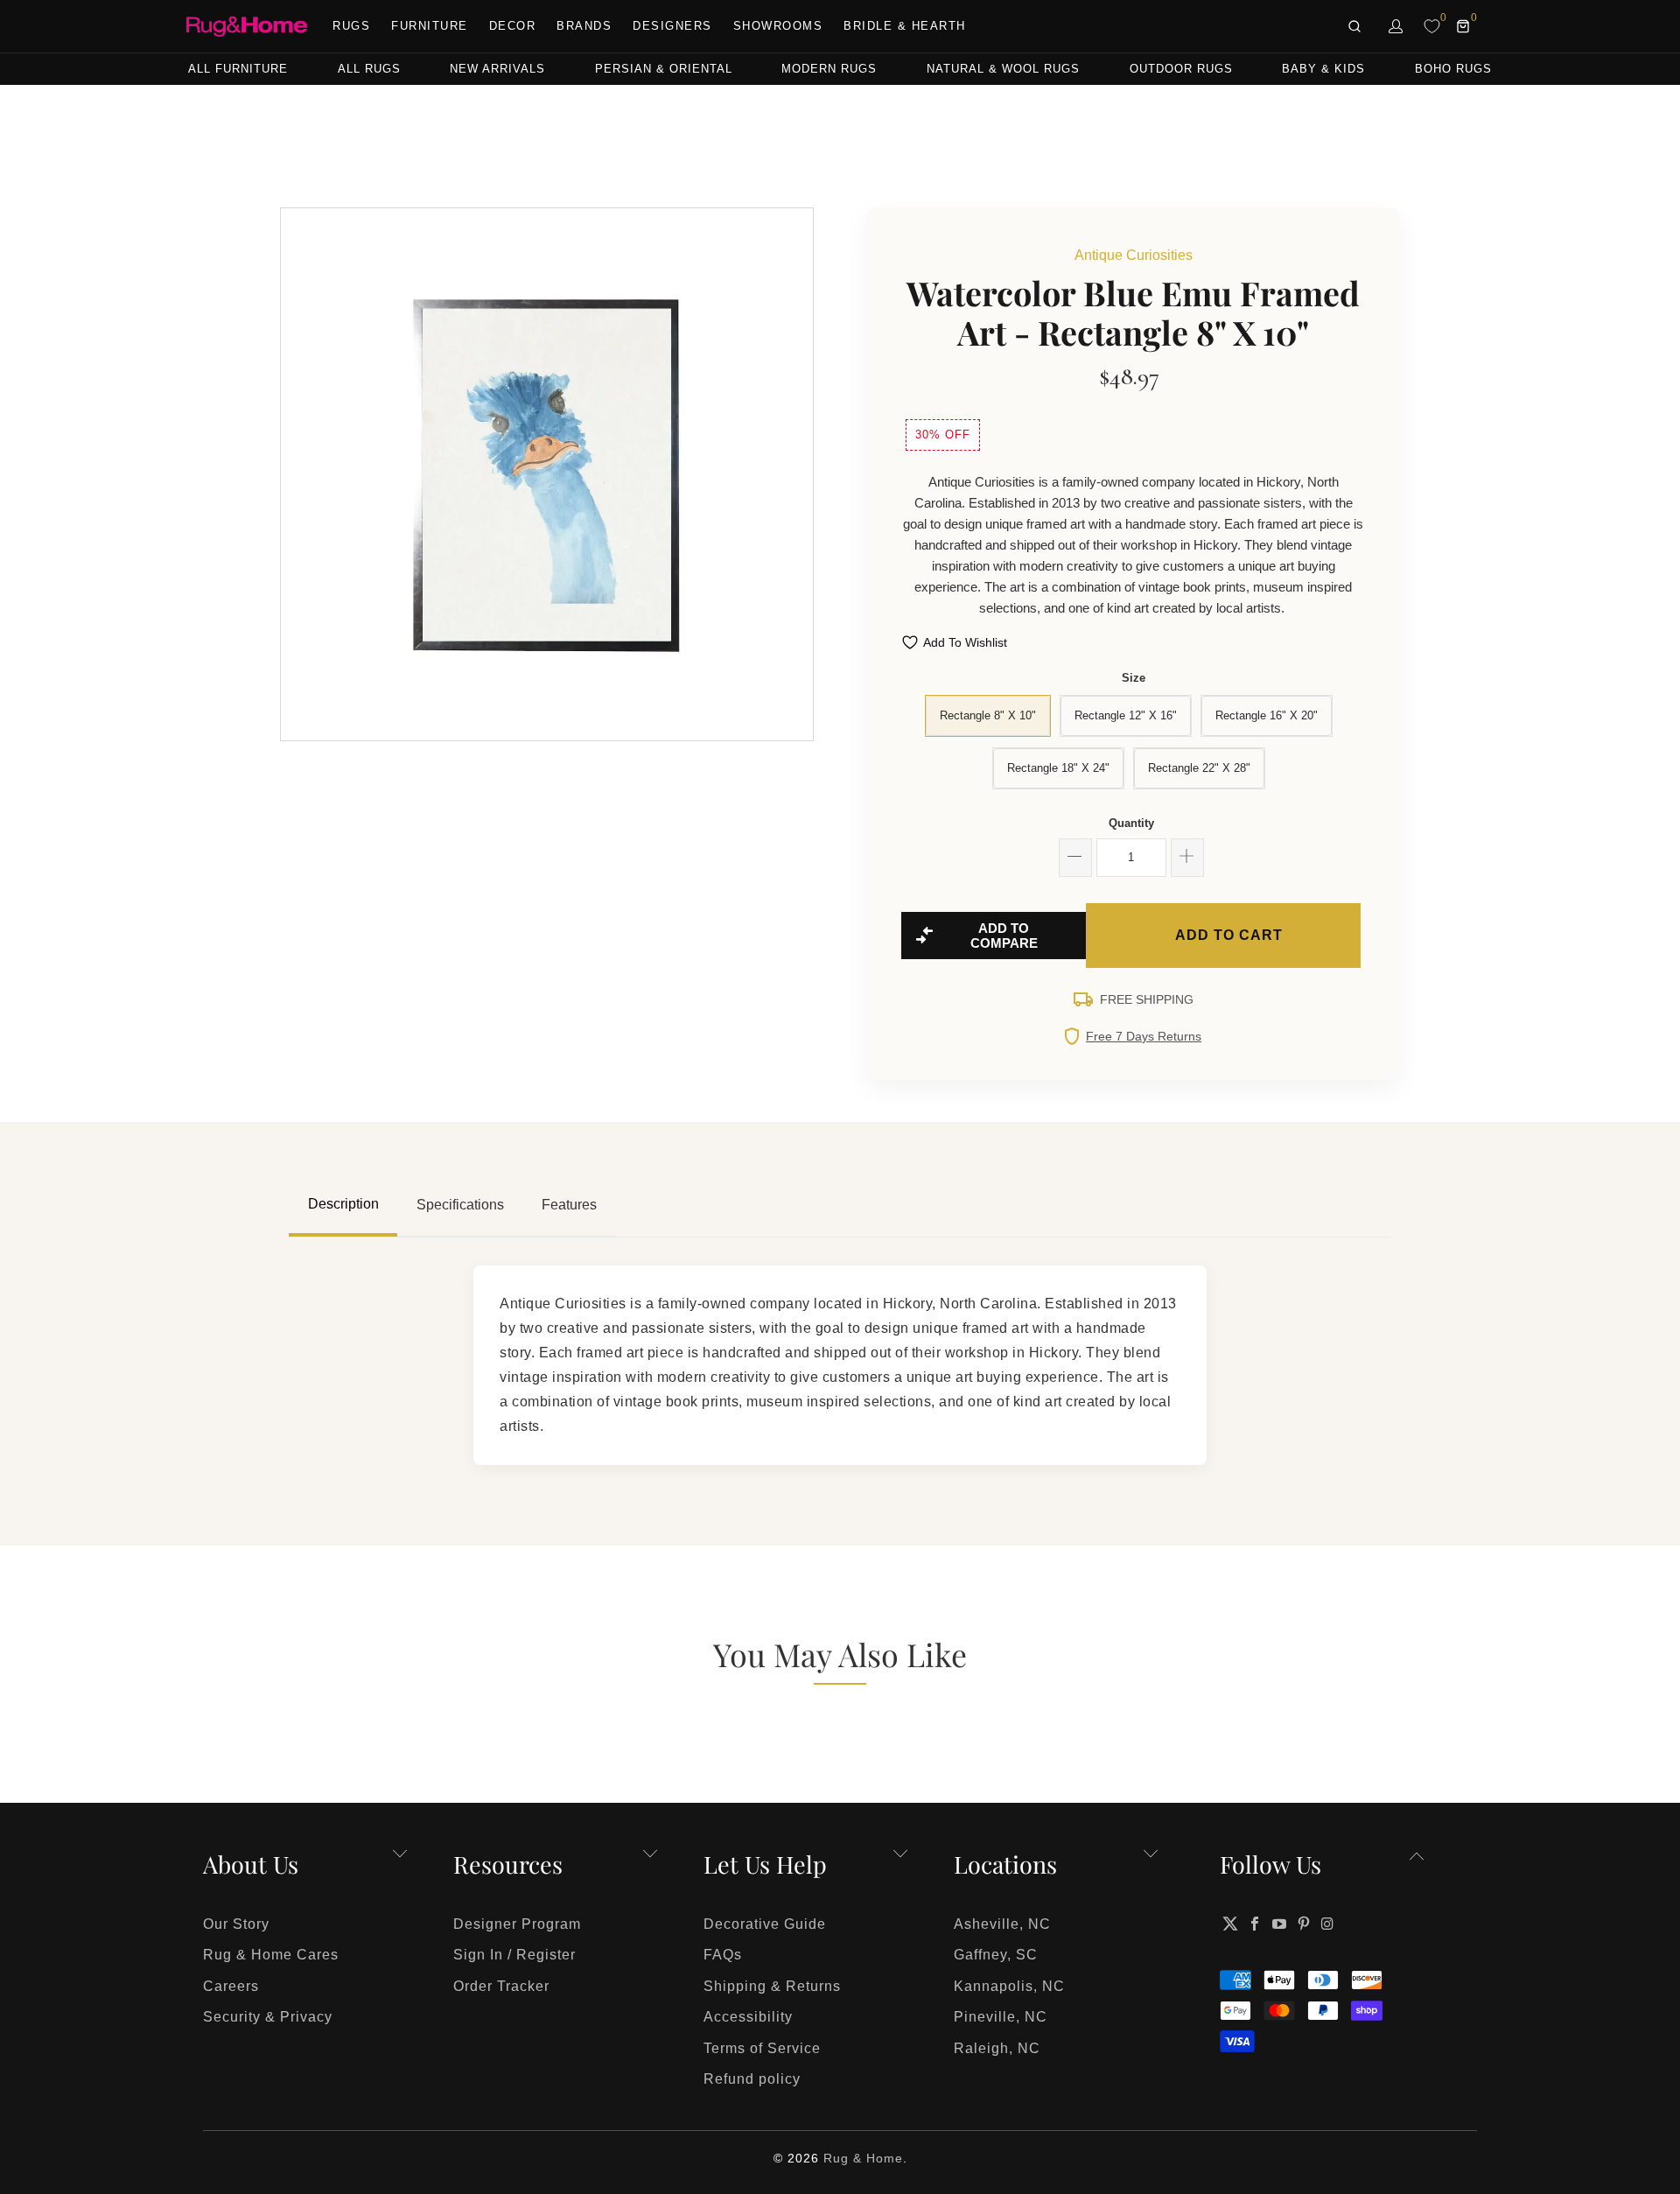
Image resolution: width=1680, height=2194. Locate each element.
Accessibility (748, 2017)
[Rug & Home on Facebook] (1256, 1924)
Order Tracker (501, 1986)
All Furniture (238, 69)
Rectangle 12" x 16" (1126, 715)
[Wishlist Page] (1432, 26)
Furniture (430, 26)
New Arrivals (497, 69)
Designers (672, 26)
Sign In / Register (514, 1955)
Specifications (460, 1205)
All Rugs (369, 69)
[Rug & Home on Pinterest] (1304, 1924)
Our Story (236, 1924)
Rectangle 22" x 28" (1199, 768)
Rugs (351, 26)
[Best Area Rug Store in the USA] (247, 27)
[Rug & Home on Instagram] (1328, 1924)
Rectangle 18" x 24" (1058, 768)
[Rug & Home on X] (1230, 1924)
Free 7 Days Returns (1144, 1036)
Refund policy (752, 2079)
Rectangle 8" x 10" (988, 715)
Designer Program (517, 1924)
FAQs (723, 1955)
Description (343, 1204)
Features (569, 1205)
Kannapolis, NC (1009, 1986)
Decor (513, 26)
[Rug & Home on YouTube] (1280, 1924)
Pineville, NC (1001, 2017)
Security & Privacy (268, 2017)
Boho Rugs (1453, 69)
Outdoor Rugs (1181, 69)
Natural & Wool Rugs (1003, 69)
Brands (584, 26)
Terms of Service (762, 2048)
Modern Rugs (829, 69)
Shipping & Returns (772, 1986)
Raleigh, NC (997, 2048)
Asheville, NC (1002, 1924)
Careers (231, 1986)
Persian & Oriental (664, 69)
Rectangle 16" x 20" (1267, 715)
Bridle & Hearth (905, 26)
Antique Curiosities (1134, 255)
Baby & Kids (1323, 69)
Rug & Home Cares (271, 1955)
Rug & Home (863, 2158)
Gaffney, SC (996, 1955)
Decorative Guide (765, 1924)
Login (1396, 26)
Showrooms (778, 26)
